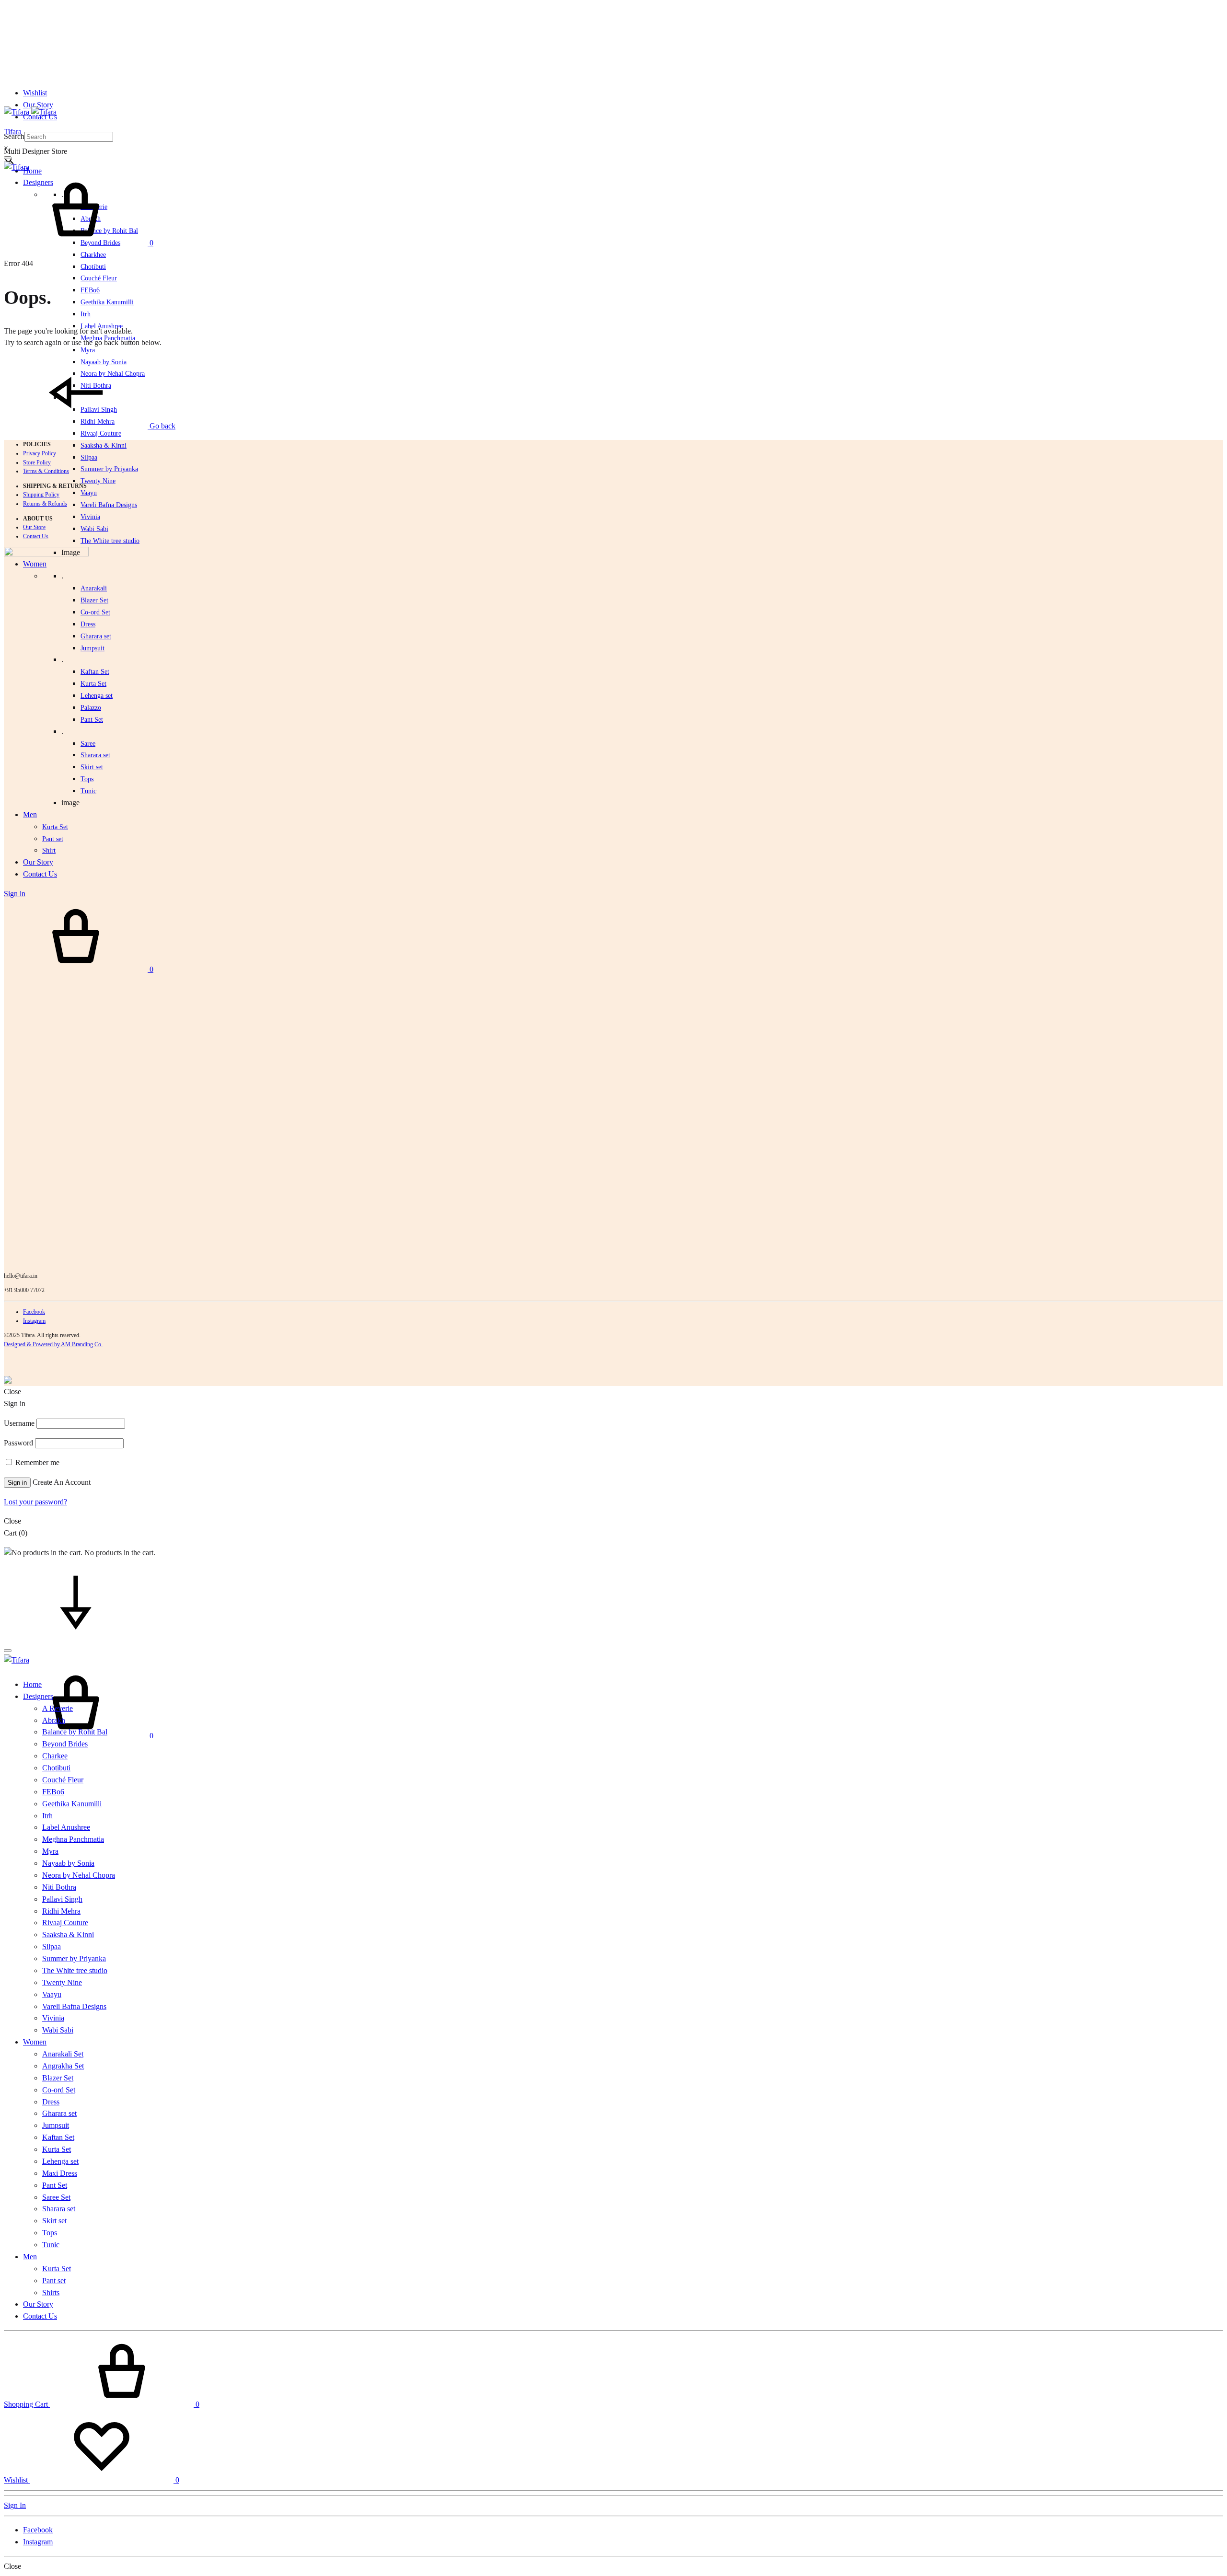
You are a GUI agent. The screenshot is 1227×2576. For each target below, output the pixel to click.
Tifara (13, 132)
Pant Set (92, 720)
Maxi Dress (60, 2173)
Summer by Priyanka (109, 469)
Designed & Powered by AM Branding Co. (53, 1344)
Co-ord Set (95, 612)
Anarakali (94, 588)
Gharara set (96, 636)
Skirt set (92, 767)
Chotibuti (93, 267)
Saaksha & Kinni (104, 445)
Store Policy (37, 462)
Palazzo (91, 708)
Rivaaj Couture (101, 433)
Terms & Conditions (46, 471)
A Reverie (58, 1708)
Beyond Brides (65, 1744)
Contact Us (36, 536)
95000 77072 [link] (29, 1290)
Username (19, 1423)
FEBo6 (90, 290)
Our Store (34, 527)
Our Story (38, 105)
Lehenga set (97, 696)
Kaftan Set (95, 672)
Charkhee (93, 255)
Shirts (51, 2293)
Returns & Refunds (45, 504)
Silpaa (89, 457)
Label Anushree (66, 1827)
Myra (88, 350)
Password (18, 1443)
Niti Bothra (59, 1887)
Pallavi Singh (62, 1899)
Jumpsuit (93, 648)
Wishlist (35, 93)
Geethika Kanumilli (107, 302)
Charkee (55, 1756)
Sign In (15, 2505)
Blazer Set (94, 600)
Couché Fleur (99, 278)
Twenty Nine (98, 481)
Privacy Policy (40, 453)
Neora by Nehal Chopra (79, 1875)
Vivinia (90, 517)
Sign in (17, 1483)
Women (35, 2042)
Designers (38, 1696)
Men (30, 2257)
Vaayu (89, 493)
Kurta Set (93, 684)
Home (32, 171)
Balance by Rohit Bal (75, 1732)
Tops (50, 2233)
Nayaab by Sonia (68, 1863)
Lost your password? (35, 1502)
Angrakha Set (63, 2066)
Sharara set (95, 755)
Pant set (54, 2281)
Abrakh (54, 1720)
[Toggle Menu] (8, 158)
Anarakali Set (63, 2054)
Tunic (51, 2245)
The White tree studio (110, 541)
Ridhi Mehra (61, 1911)
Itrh (86, 314)
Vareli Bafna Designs (109, 505)
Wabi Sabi (94, 529)
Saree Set (56, 2197)
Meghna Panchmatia (73, 1839)
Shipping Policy (41, 495)
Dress (51, 2102)
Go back (162, 426)
